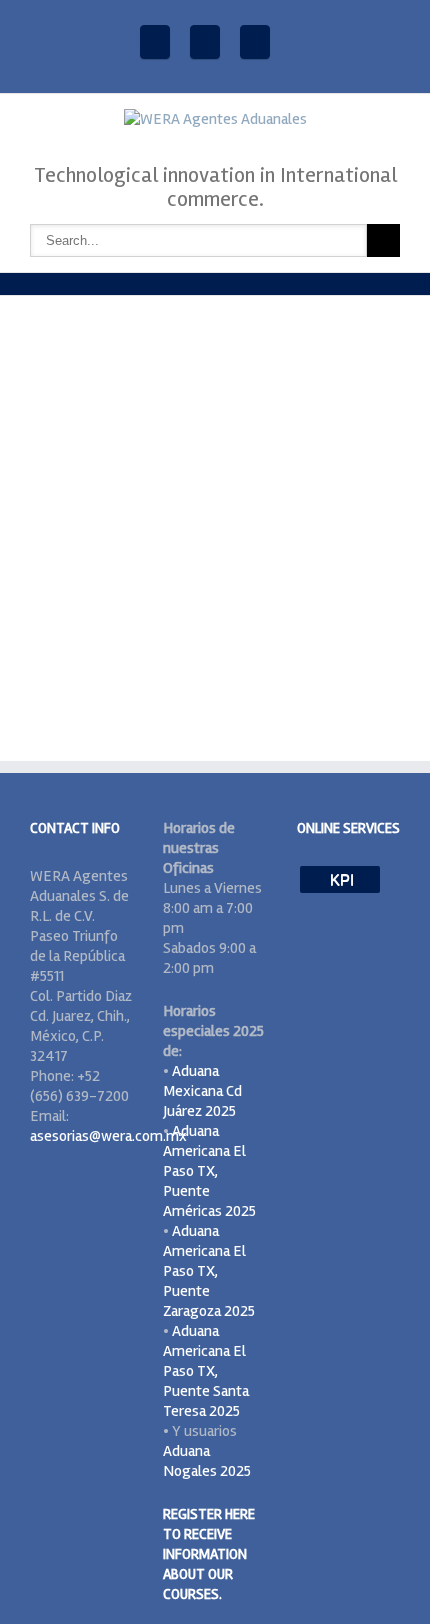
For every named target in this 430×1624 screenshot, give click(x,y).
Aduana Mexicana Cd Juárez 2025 (202, 1091)
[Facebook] (155, 42)
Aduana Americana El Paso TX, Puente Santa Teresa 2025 (206, 1371)
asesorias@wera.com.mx (108, 1136)
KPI (340, 879)
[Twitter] (255, 42)
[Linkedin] (205, 42)
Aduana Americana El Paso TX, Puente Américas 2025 (209, 1171)
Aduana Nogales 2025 (207, 1461)
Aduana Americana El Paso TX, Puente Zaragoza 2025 (209, 1271)
